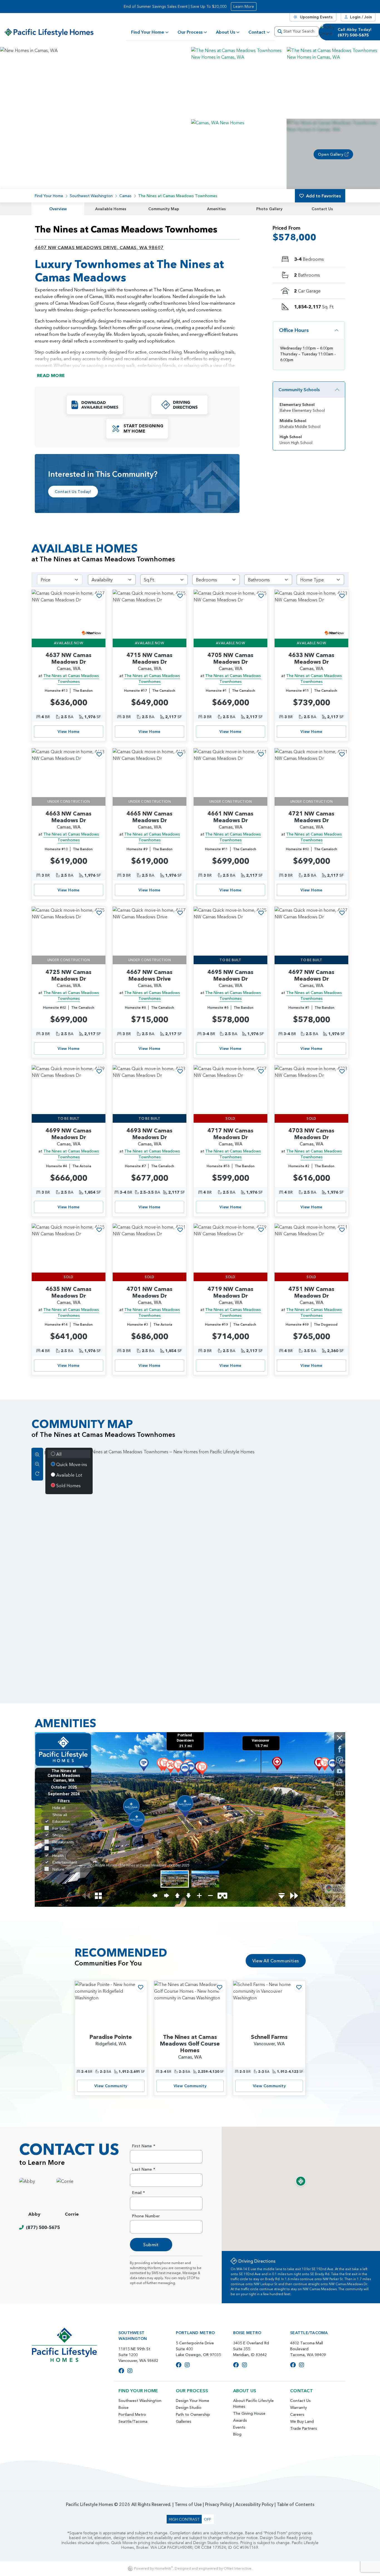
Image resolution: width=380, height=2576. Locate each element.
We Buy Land (302, 2421)
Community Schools (299, 390)
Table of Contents (296, 2504)
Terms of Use (188, 2504)
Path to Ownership (193, 2414)
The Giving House (249, 2413)
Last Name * (144, 2169)
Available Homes (111, 209)
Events (239, 2427)
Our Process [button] (190, 32)
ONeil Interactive (238, 2568)
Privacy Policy (219, 2504)
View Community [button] (111, 2086)
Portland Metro (132, 2414)
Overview (58, 209)
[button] (238, 82)
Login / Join (361, 17)
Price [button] (45, 580)
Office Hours (294, 330)
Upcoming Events (316, 17)
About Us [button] (225, 32)
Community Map (164, 209)
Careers (297, 2414)
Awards (240, 2420)
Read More (51, 375)
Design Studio (189, 2408)
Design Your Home (193, 2401)
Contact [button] (257, 32)
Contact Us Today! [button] (73, 492)
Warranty (298, 2408)
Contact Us (322, 209)
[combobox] (297, 31)
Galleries (184, 2421)
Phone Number (146, 2216)
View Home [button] (69, 732)
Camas (125, 196)
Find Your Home (148, 32)
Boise (124, 2408)
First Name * (144, 2146)
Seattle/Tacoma (133, 2421)
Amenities (216, 209)
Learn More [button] (244, 6)
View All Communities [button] (276, 1961)
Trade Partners (304, 2428)
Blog (237, 2434)
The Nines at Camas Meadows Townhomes (71, 679)
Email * (139, 2193)
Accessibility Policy (254, 2504)
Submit (151, 2245)
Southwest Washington (91, 196)
